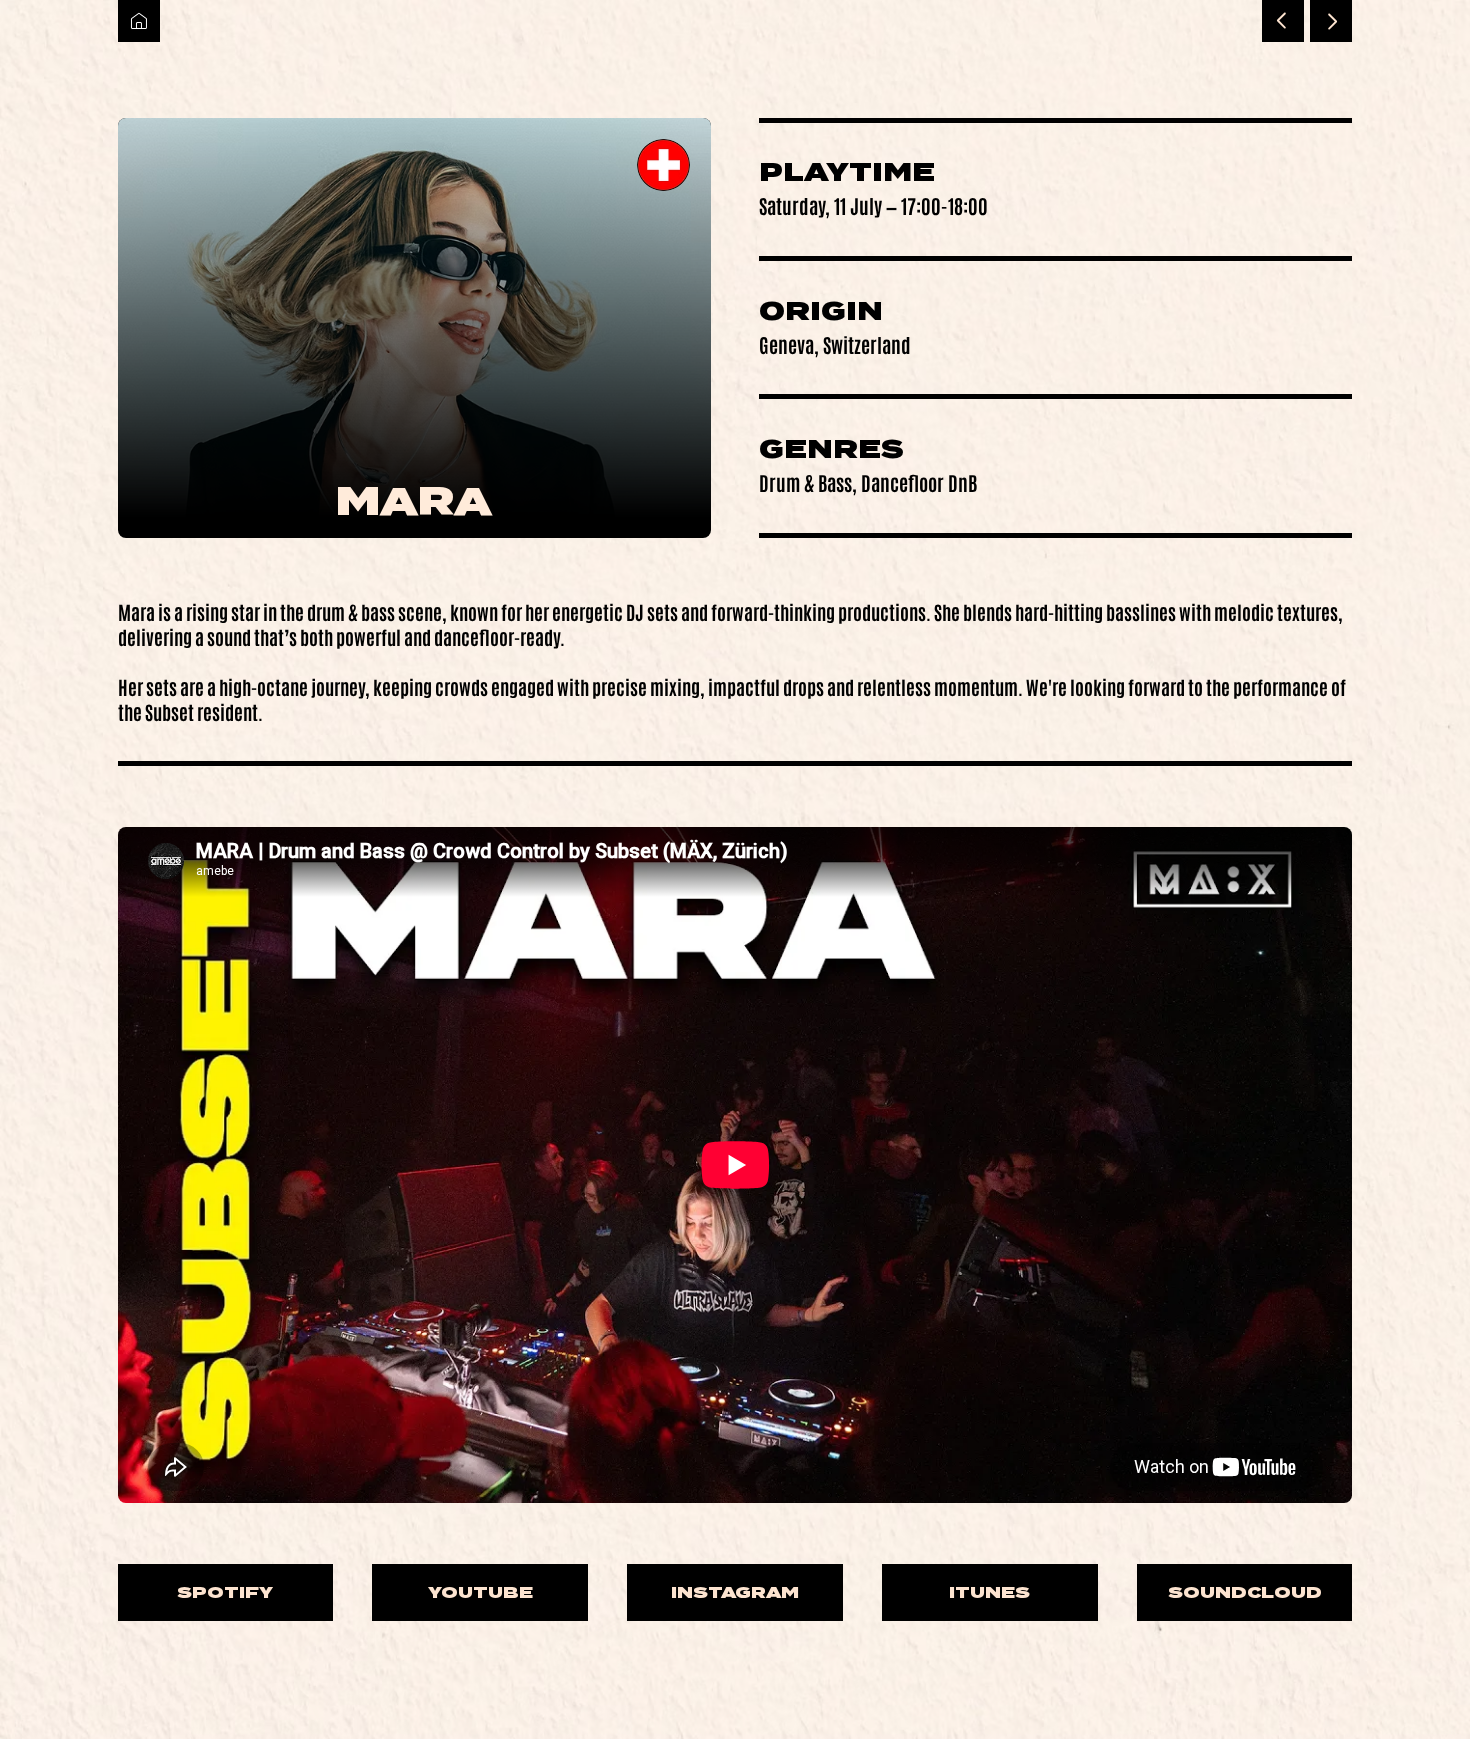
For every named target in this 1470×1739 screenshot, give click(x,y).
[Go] (1283, 21)
